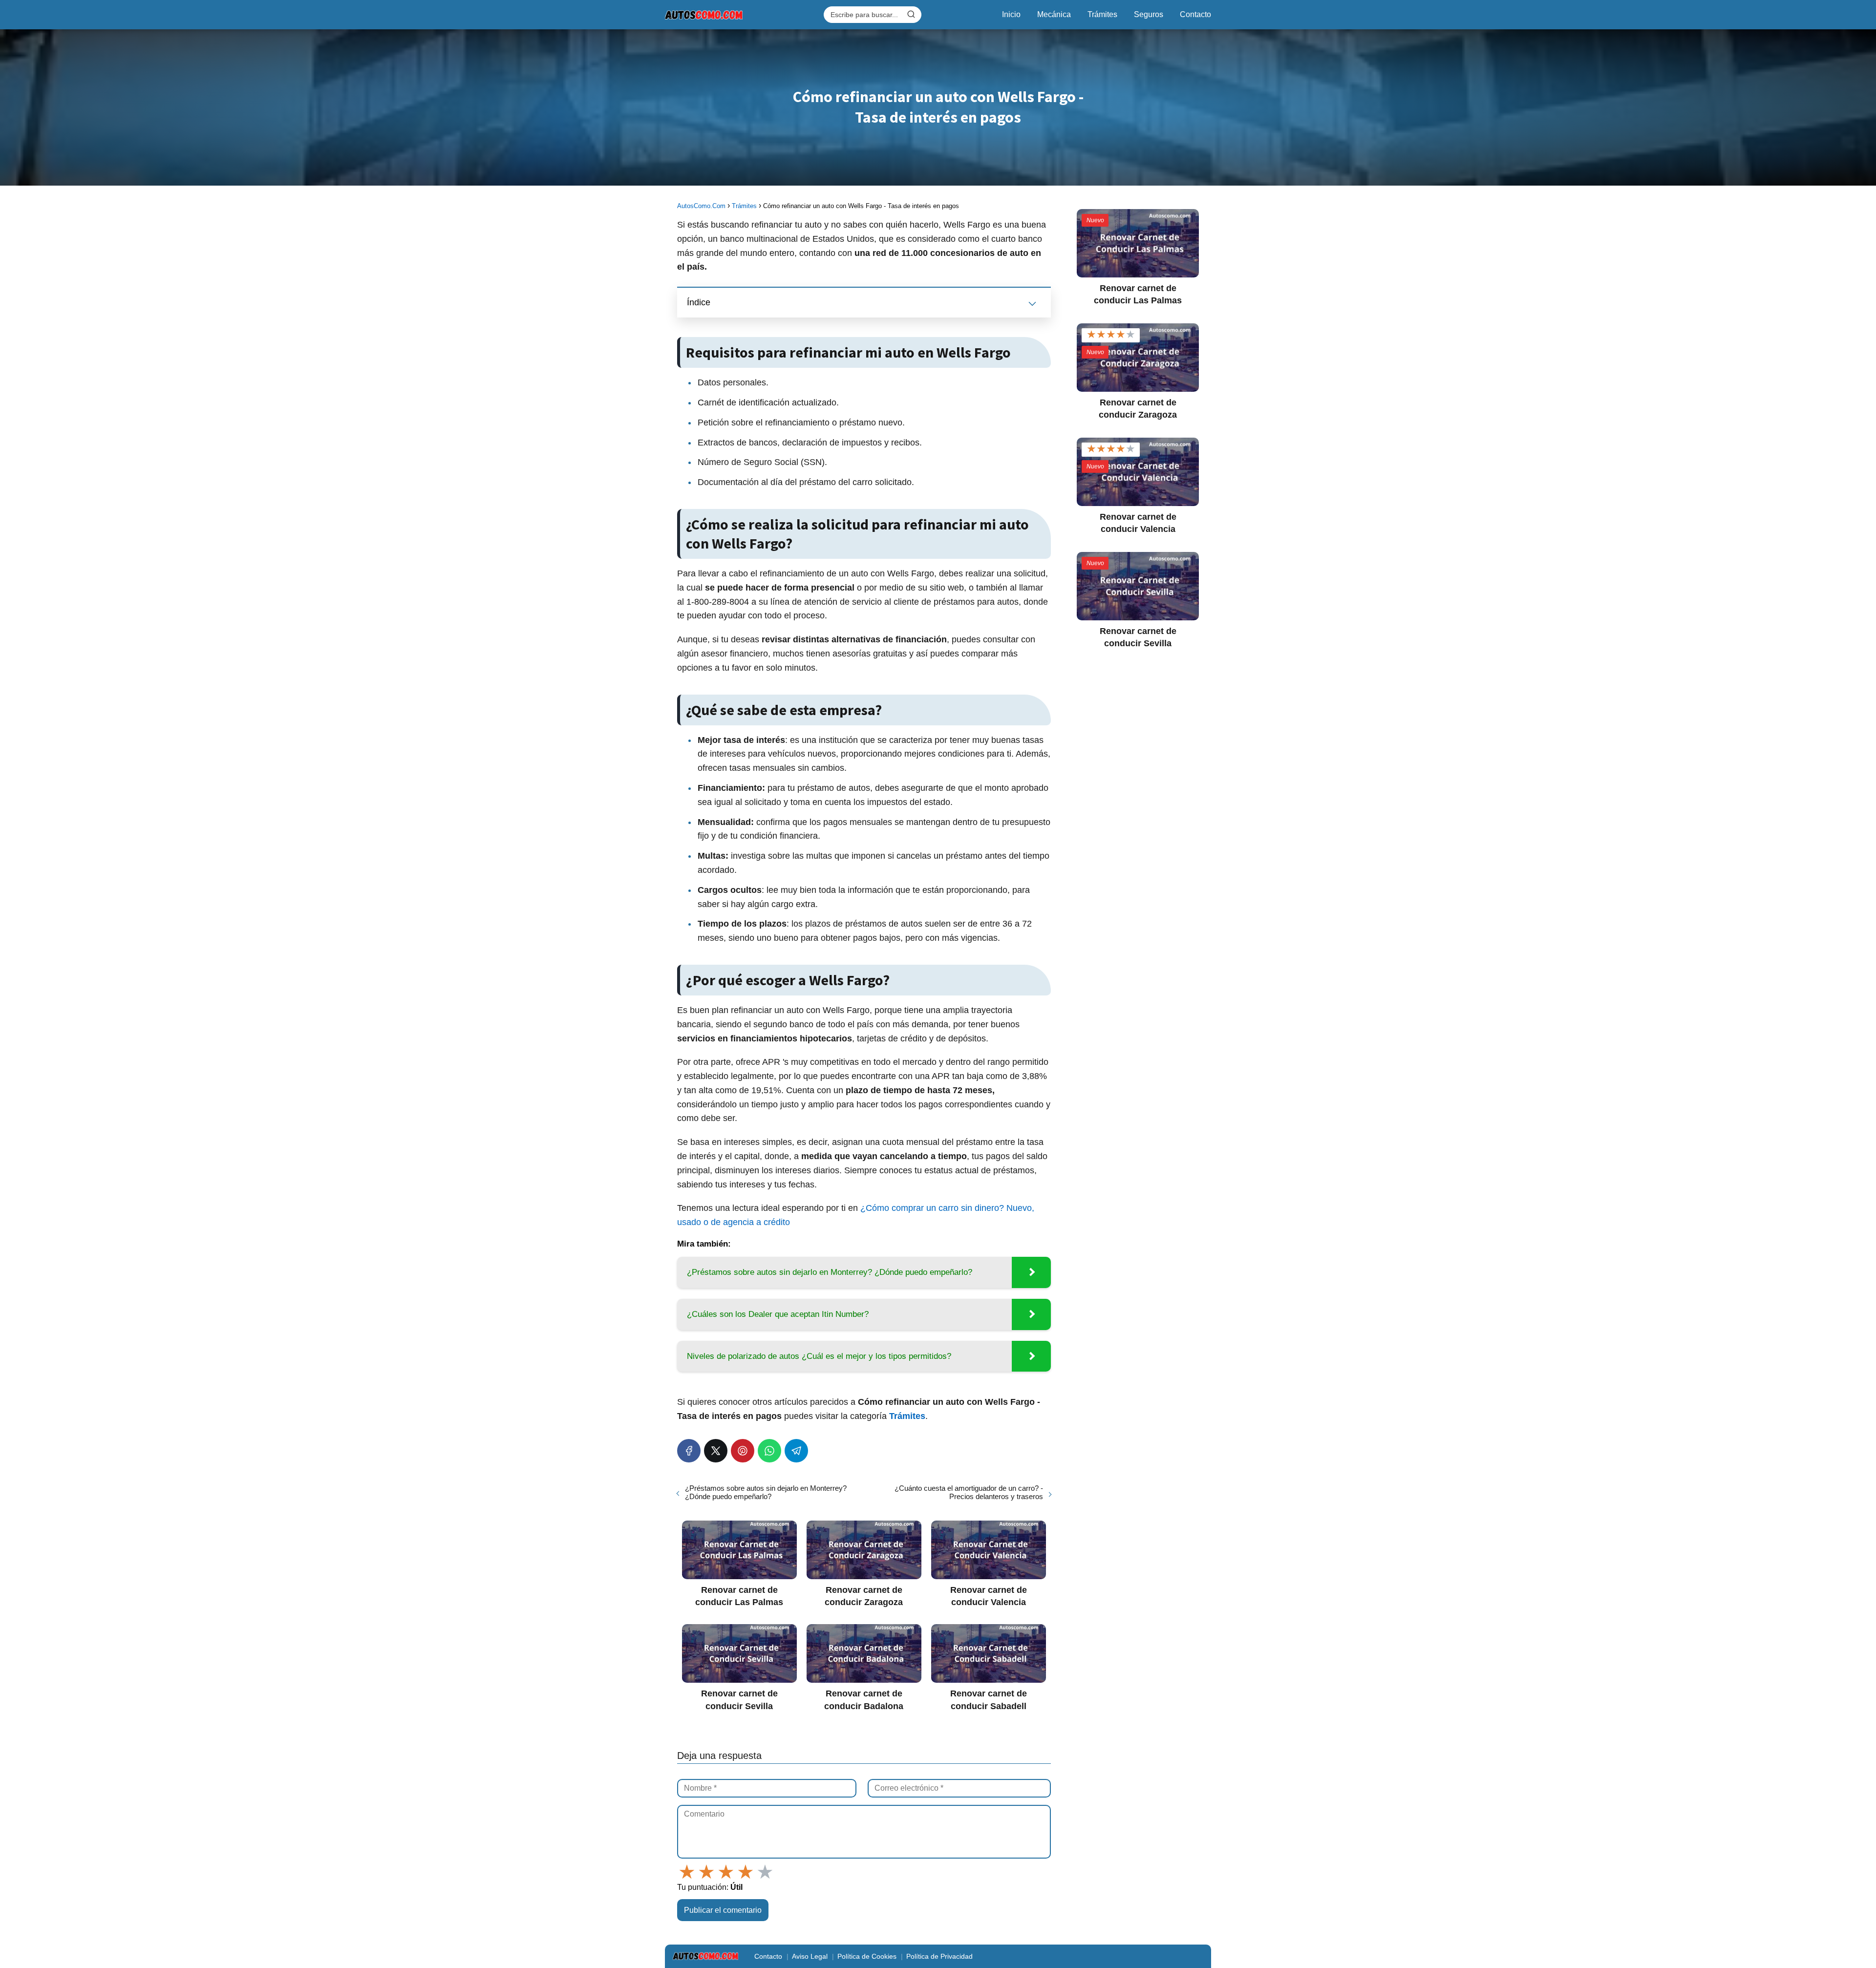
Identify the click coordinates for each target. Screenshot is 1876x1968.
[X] (716, 1451)
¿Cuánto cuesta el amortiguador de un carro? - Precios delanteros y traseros (969, 1492)
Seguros (1149, 14)
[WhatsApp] (769, 1451)
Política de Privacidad (939, 1956)
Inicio (1011, 14)
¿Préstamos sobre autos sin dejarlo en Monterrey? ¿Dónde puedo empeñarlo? (766, 1492)
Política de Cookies (867, 1956)
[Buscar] (911, 14)
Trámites (1102, 14)
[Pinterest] (743, 1451)
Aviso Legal (810, 1956)
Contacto (1195, 14)
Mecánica (1054, 14)
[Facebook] (689, 1451)
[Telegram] (796, 1451)
